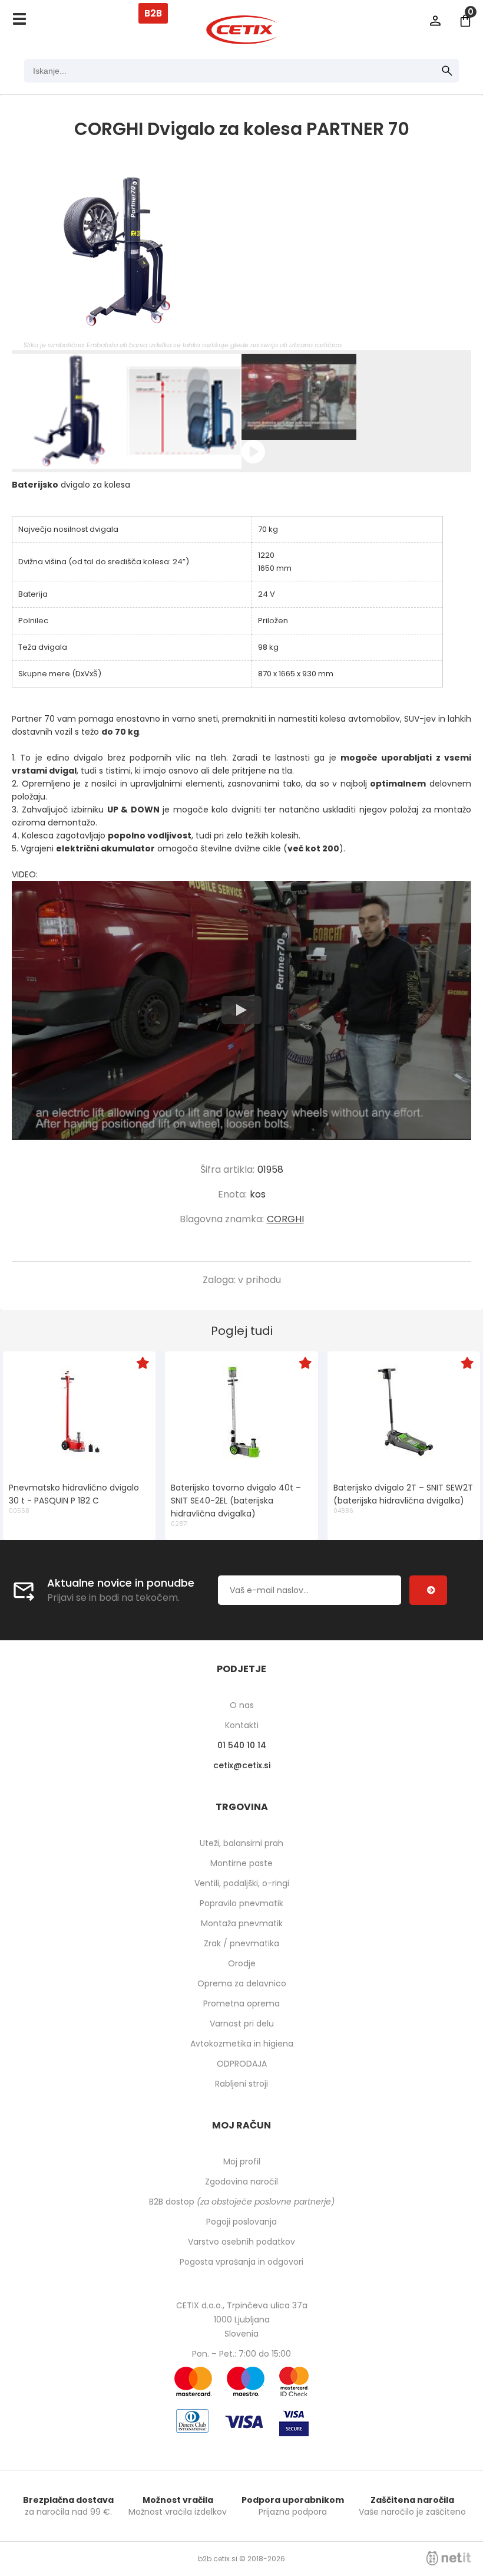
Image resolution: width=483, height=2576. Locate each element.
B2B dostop (242, 2202)
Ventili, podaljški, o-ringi (242, 1883)
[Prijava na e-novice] (428, 1590)
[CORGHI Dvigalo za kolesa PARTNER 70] (241, 252)
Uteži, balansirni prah (241, 1843)
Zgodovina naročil (241, 2182)
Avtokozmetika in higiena (242, 2044)
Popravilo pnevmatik (241, 1903)
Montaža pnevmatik (242, 1923)
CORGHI (285, 1219)
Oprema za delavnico (242, 1983)
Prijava (435, 21)
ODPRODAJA (242, 2064)
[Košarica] (465, 21)
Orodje (242, 1963)
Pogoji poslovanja (241, 2222)
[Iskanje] (447, 71)
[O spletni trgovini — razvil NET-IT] (449, 2558)
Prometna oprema (241, 2003)
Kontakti (242, 1725)
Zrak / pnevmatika (241, 1943)
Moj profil (242, 2162)
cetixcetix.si (242, 1765)
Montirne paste (241, 1863)
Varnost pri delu (242, 2024)
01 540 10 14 (242, 1745)
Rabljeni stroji (241, 2084)
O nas (242, 1705)
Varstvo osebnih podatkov (241, 2242)
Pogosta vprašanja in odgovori (241, 2262)
